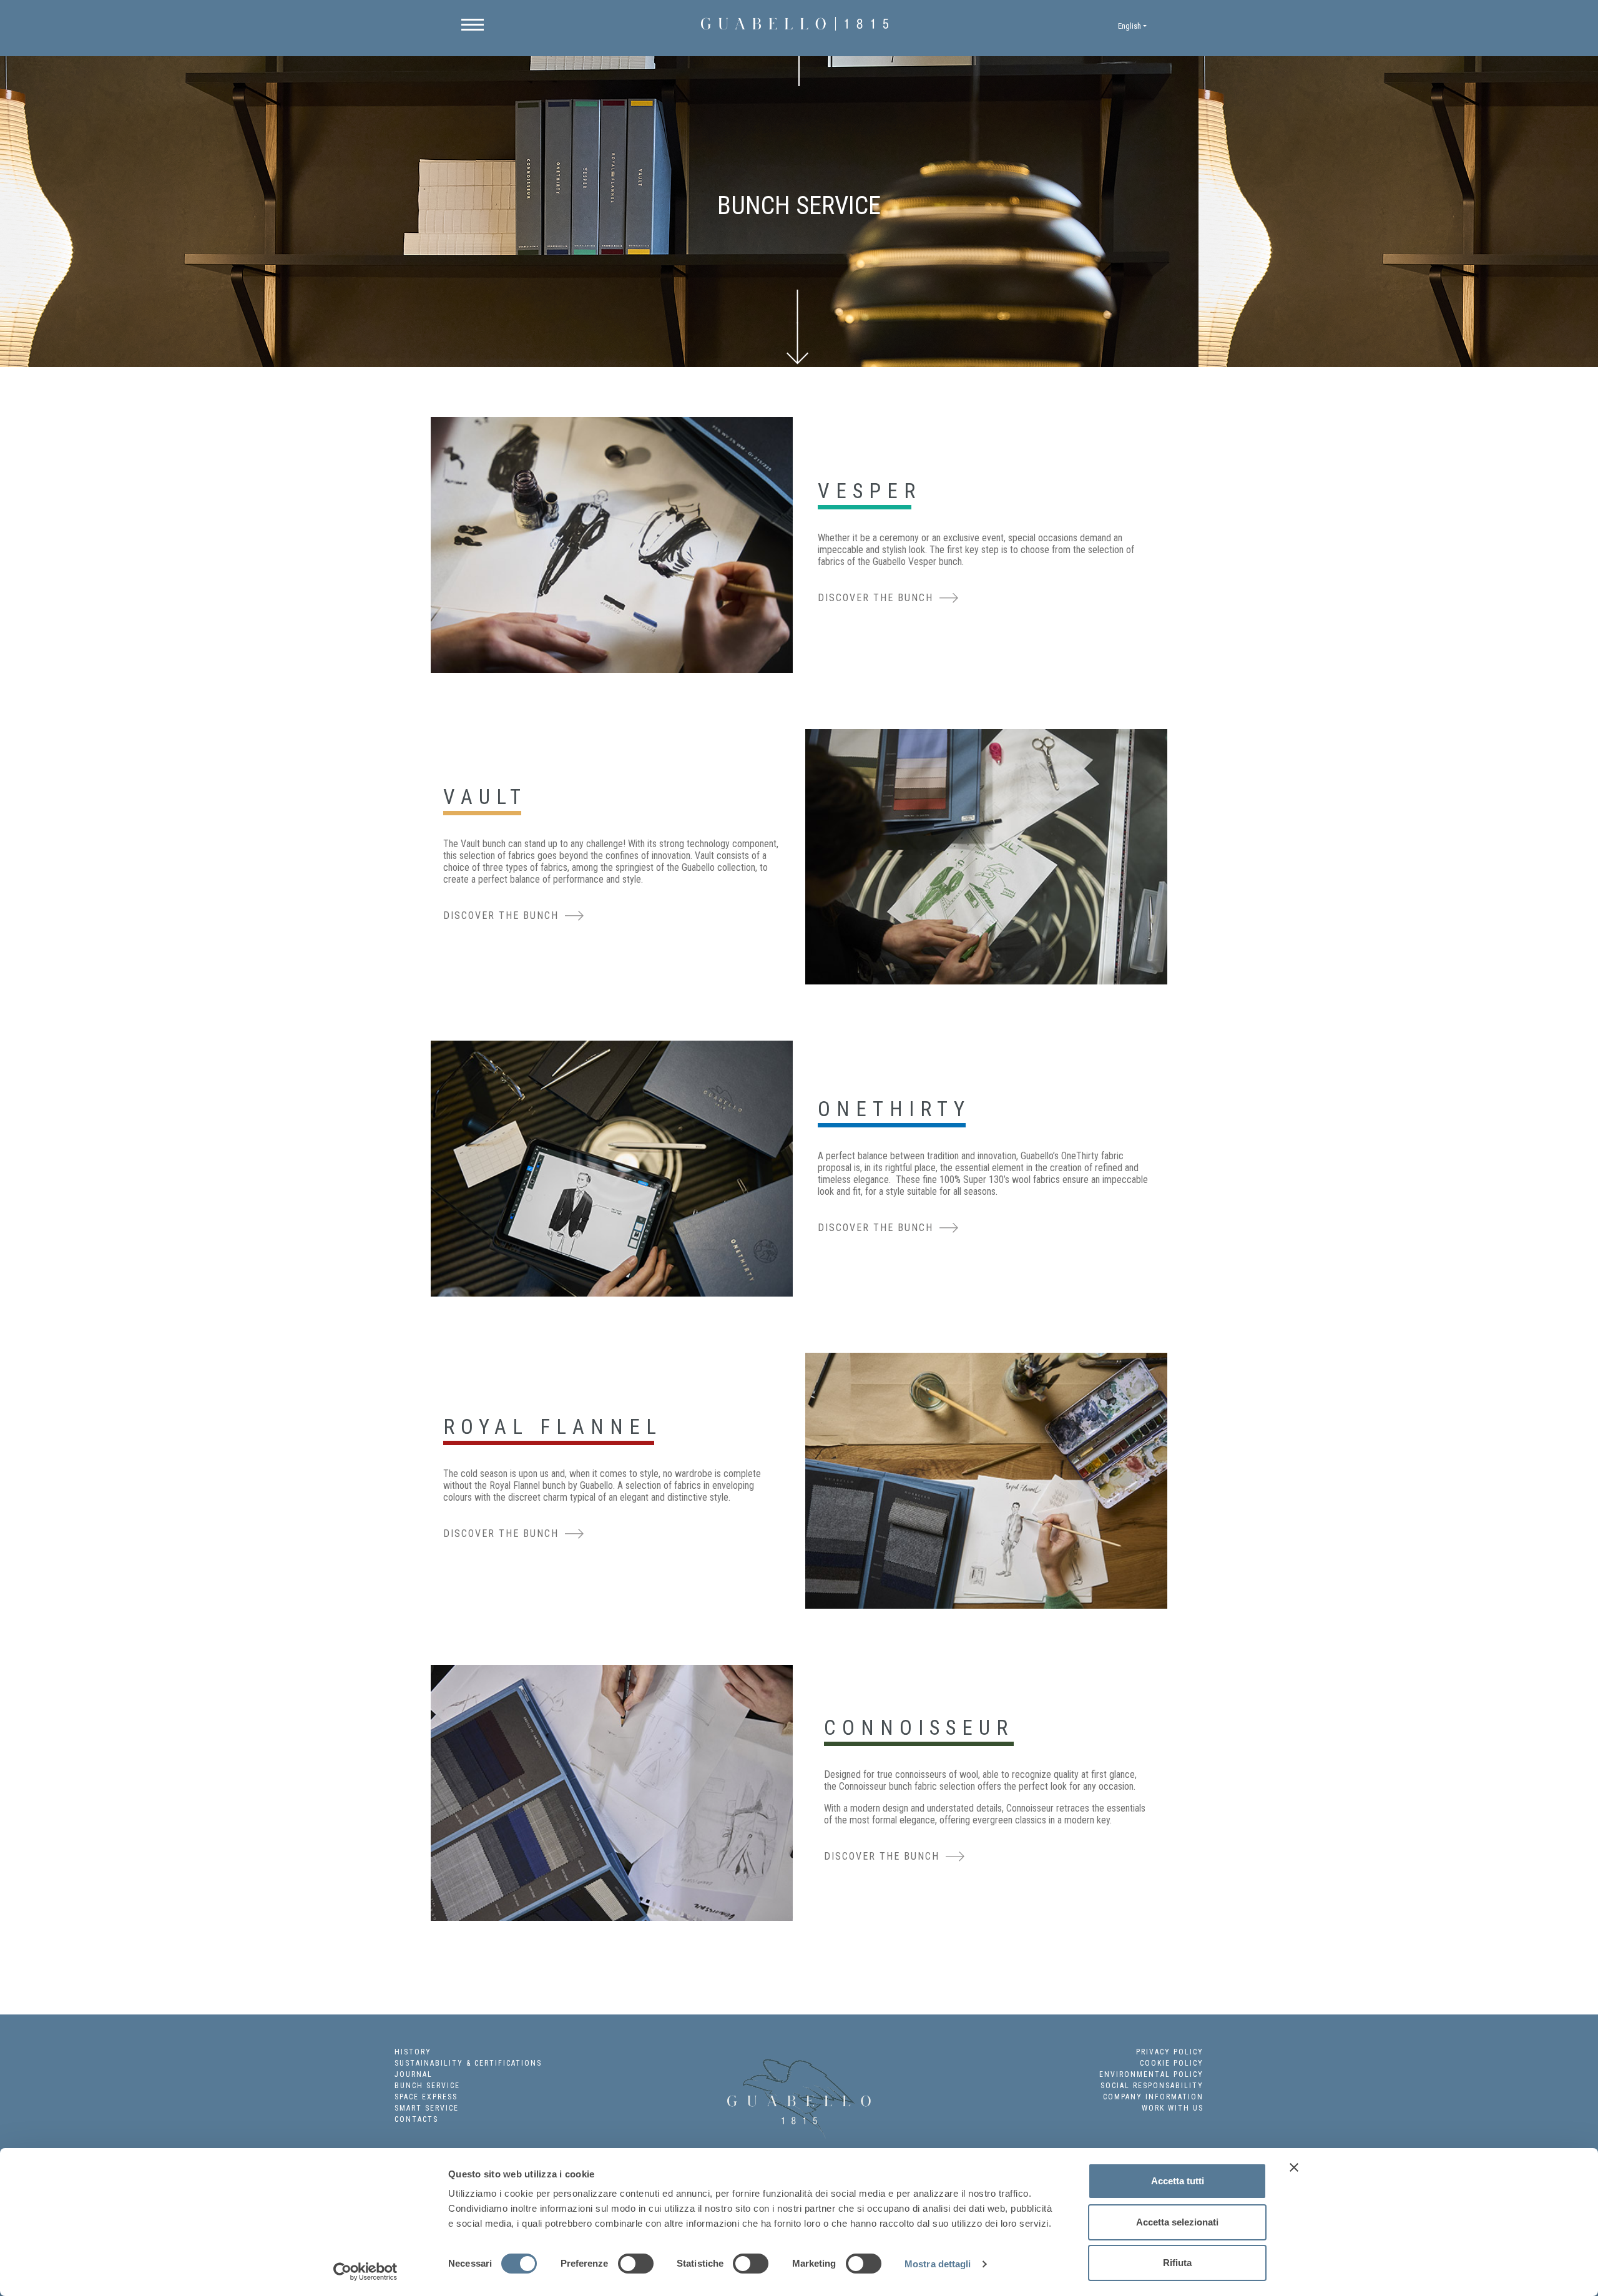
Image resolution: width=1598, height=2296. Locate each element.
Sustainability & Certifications (468, 2063)
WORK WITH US (1173, 2108)
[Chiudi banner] (1294, 2167)
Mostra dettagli (938, 2264)
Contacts (416, 2119)
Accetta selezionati (1177, 2222)
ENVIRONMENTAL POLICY (1151, 2074)
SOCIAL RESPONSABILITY (1152, 2086)
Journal (414, 2074)
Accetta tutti (1178, 2181)
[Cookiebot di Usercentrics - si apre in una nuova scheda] (365, 2272)
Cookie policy (1172, 2063)
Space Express (426, 2097)
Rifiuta (1177, 2263)
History (413, 2052)
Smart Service (427, 2108)
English (1130, 26)
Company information (1153, 2097)
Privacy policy (1170, 2052)
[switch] (636, 2264)
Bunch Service (427, 2086)
